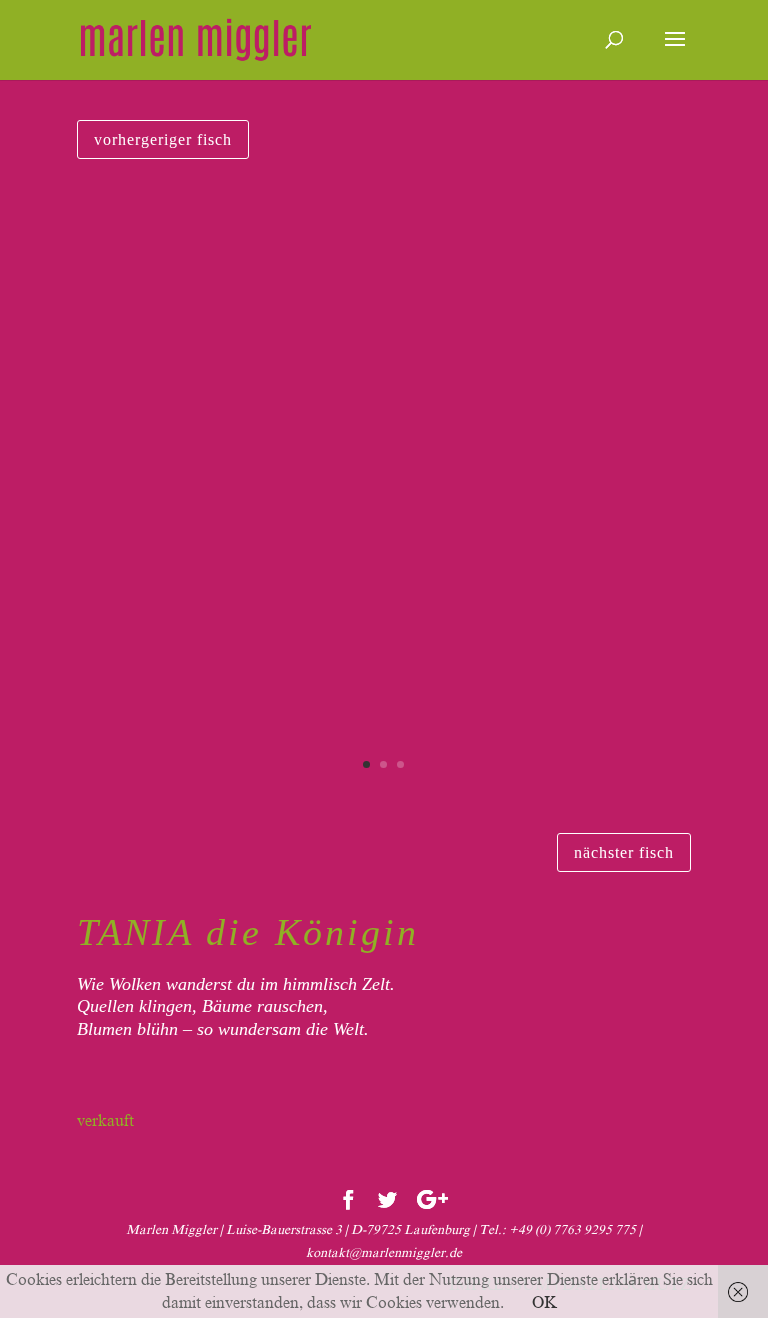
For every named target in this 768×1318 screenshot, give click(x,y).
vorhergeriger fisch (163, 139)
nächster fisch (624, 852)
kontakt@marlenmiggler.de (384, 1252)
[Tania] (384, 798)
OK (544, 1303)
